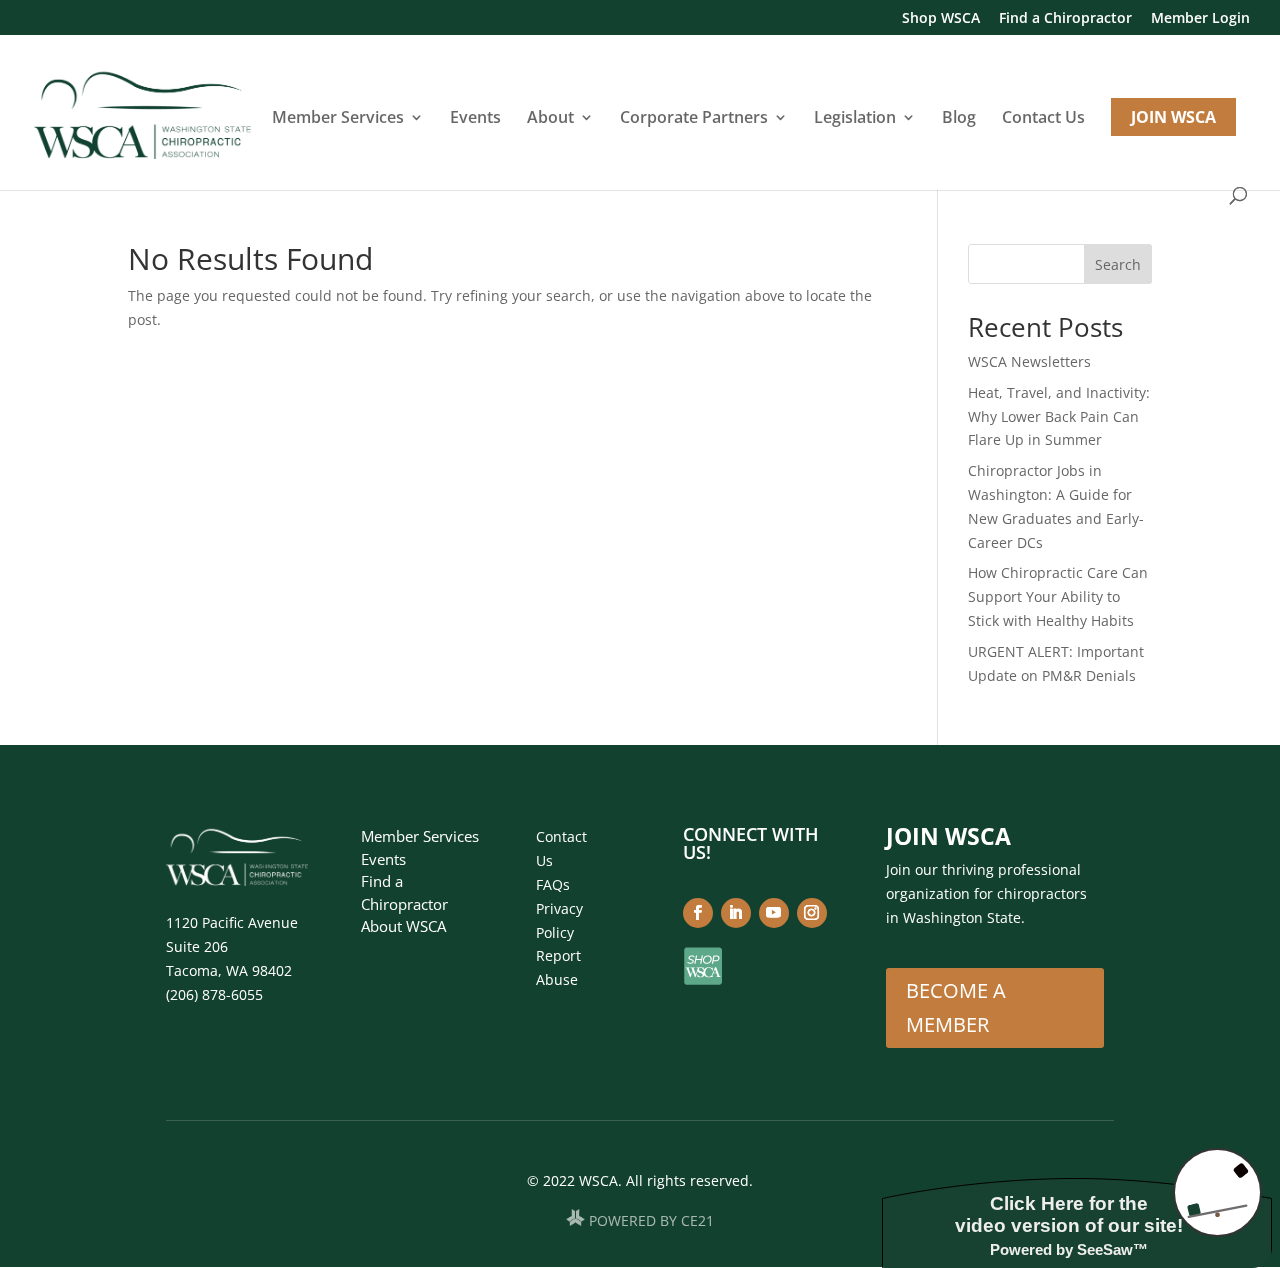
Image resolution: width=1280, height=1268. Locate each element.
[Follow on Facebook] (698, 913)
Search (1118, 264)
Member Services (338, 119)
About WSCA (403, 926)
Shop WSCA (941, 19)
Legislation (855, 119)
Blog (959, 119)
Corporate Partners (694, 119)
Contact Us (1043, 119)
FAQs (553, 884)
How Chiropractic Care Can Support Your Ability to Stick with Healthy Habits (1058, 596)
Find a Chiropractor (1065, 19)
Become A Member (956, 1007)
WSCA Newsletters (1029, 361)
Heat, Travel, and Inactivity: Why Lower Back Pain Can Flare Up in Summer (1059, 416)
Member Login (1200, 19)
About (550, 119)
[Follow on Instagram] (812, 913)
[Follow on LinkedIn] (736, 913)
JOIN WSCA (1173, 117)
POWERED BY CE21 (651, 1220)
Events (475, 119)
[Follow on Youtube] (774, 913)
